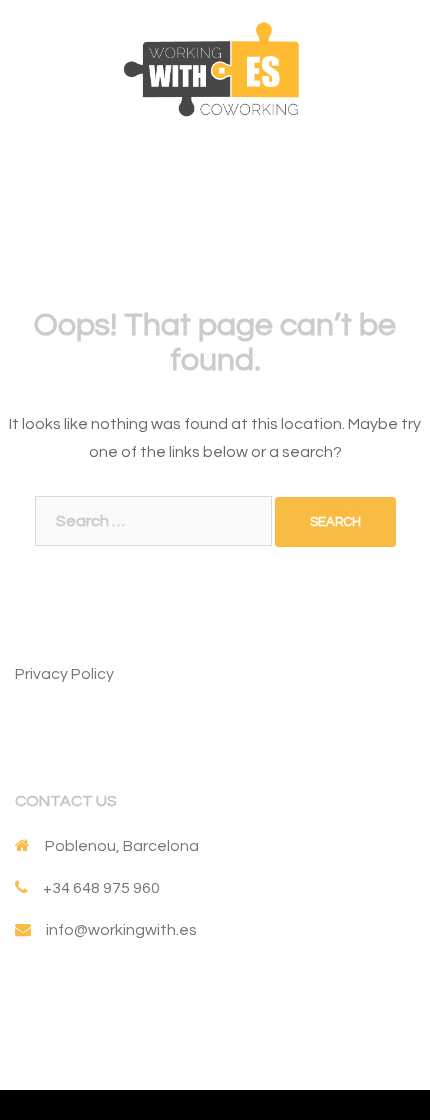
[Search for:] (153, 521)
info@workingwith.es (121, 930)
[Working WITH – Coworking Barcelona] (214, 69)
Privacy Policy (64, 674)
